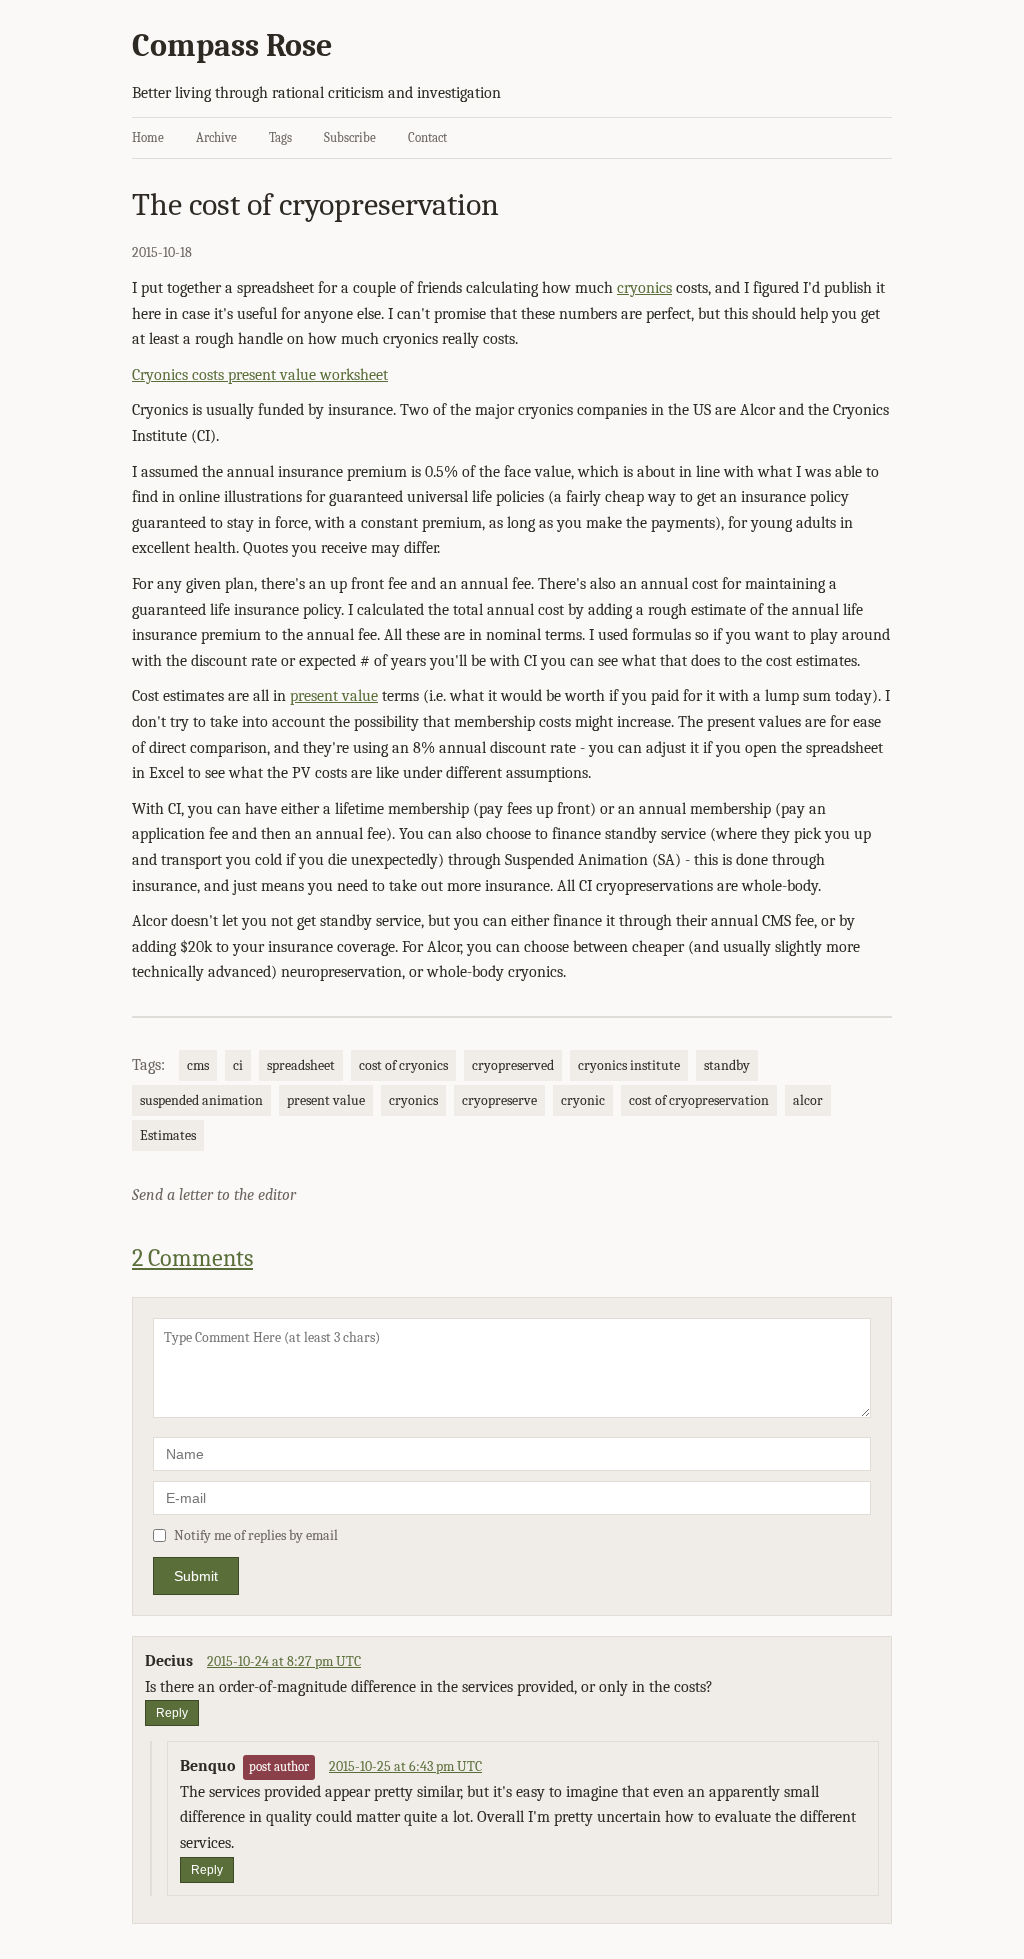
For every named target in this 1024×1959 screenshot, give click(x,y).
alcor (808, 1100)
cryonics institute (629, 1065)
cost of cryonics (403, 1065)
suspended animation (201, 1100)
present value (334, 696)
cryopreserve (499, 1100)
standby (727, 1065)
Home (148, 137)
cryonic (583, 1100)
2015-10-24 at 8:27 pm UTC (284, 1661)
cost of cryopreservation (699, 1100)
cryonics (644, 288)
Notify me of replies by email (256, 1535)
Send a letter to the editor (214, 1195)
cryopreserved (513, 1065)
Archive (216, 137)
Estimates (168, 1135)
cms (198, 1065)
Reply (172, 1713)
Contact (427, 137)
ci (238, 1065)
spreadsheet (301, 1065)
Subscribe (350, 137)
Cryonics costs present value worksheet (260, 375)
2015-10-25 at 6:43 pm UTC (405, 1766)
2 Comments (192, 1258)
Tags (280, 137)
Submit (196, 1576)
